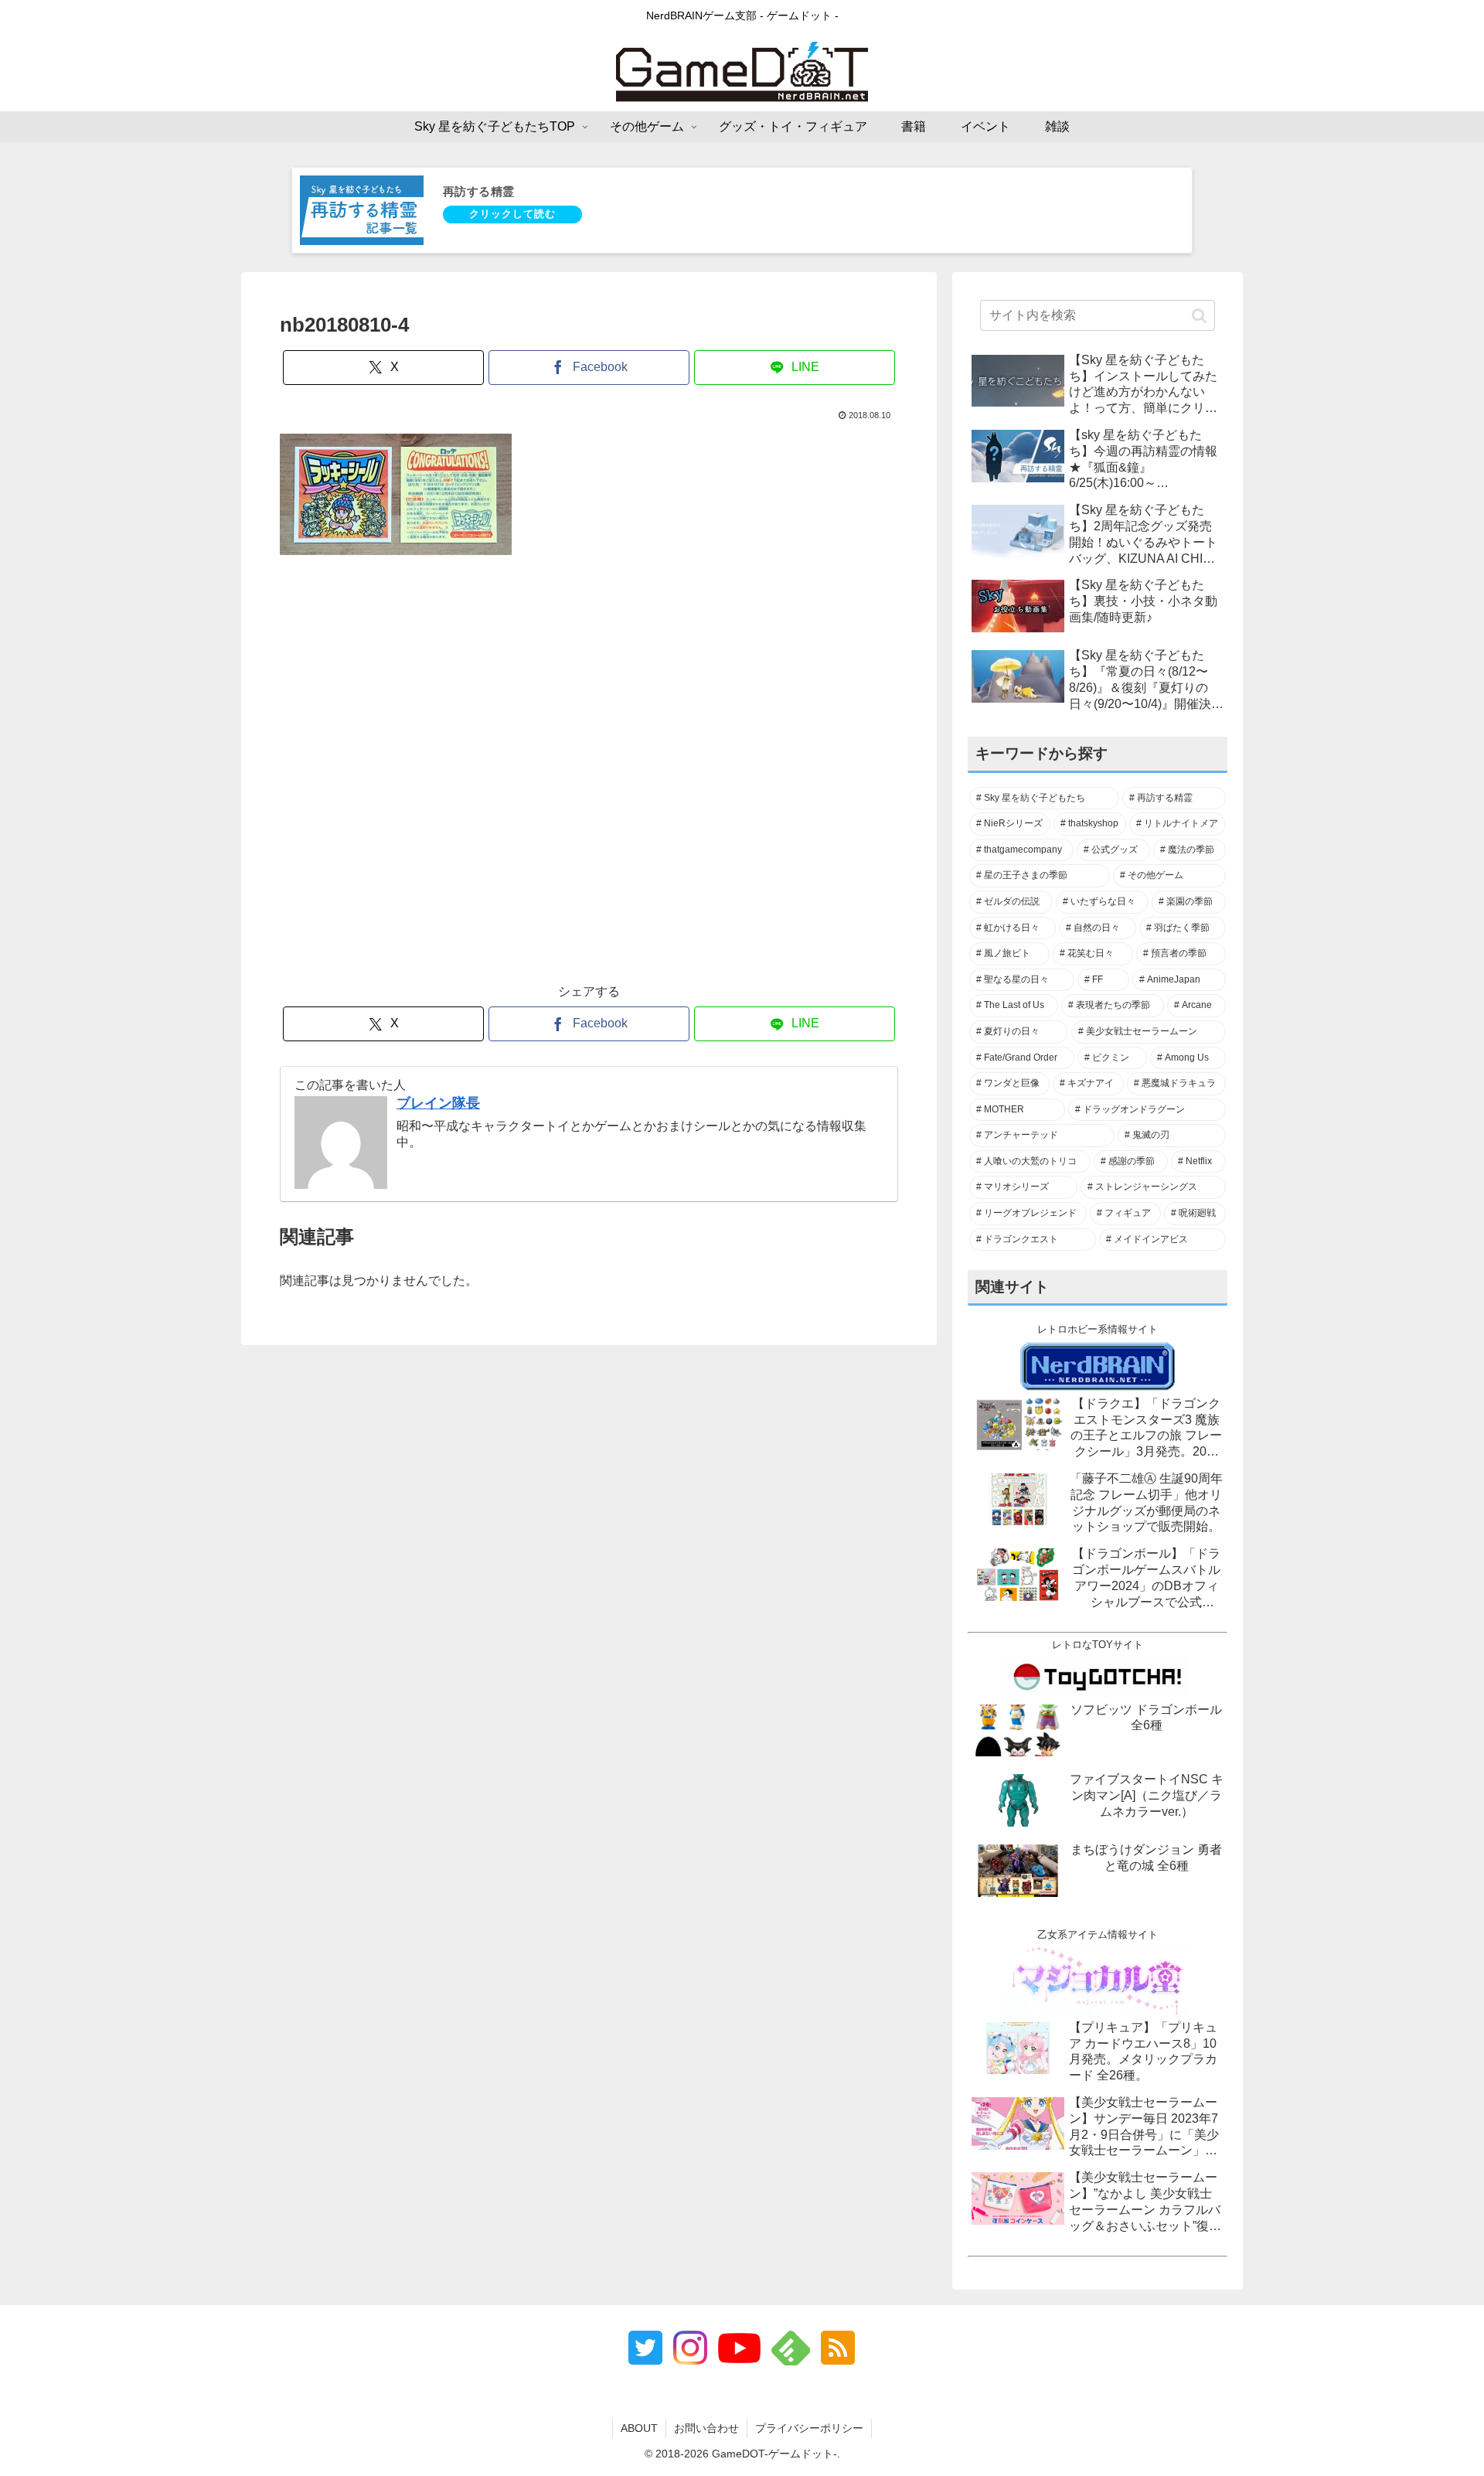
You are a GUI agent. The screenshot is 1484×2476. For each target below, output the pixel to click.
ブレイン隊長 (438, 1103)
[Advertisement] (589, 778)
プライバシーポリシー (809, 2428)
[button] (1199, 315)
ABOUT (639, 2428)
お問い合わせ (706, 2428)
